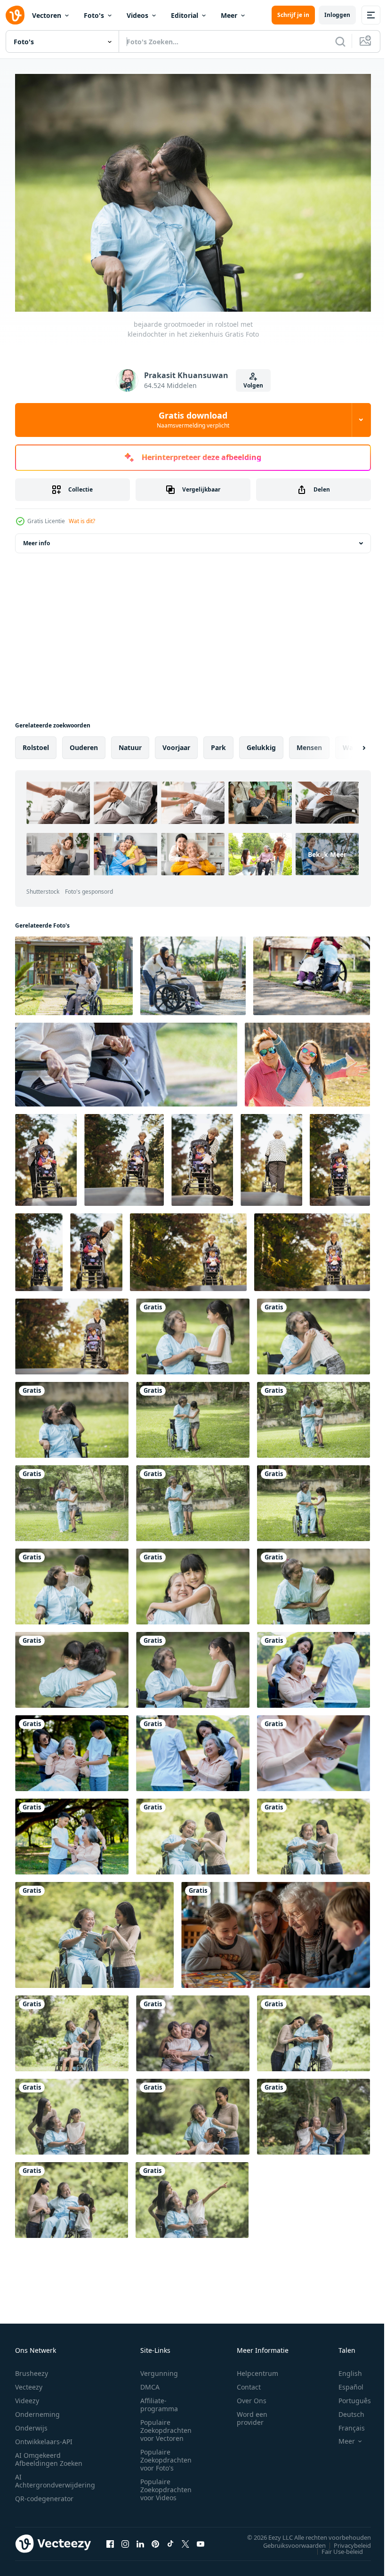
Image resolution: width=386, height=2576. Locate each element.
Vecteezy (29, 2382)
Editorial (185, 15)
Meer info (36, 538)
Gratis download (193, 420)
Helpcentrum (257, 2369)
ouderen (84, 743)
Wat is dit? (82, 521)
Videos (137, 15)
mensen (309, 743)
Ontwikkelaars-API (44, 2437)
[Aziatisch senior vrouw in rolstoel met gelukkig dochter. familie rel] (193, 971)
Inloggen (337, 15)
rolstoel (36, 743)
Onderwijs (31, 2423)
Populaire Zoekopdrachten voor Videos (166, 2485)
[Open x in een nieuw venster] (185, 2539)
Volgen (253, 385)
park (218, 743)
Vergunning (159, 2369)
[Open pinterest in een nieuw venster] (155, 2539)
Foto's (94, 15)
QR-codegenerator (44, 2494)
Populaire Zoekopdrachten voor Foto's (166, 2455)
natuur (130, 743)
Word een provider (252, 2414)
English (343, 2369)
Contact (249, 2382)
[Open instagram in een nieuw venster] (125, 2539)
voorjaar (176, 743)
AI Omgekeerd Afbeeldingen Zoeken (49, 2455)
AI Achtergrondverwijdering (55, 2476)
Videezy (27, 2396)
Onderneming (37, 2410)
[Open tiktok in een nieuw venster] (170, 2539)
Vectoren (47, 15)
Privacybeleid (345, 2541)
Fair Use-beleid (335, 2547)
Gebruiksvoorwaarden (287, 2541)
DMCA (150, 2382)
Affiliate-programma (159, 2400)
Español (344, 2382)
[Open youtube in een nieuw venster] (201, 2539)
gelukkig (261, 743)
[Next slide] (349, 743)
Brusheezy (32, 2369)
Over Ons (252, 2396)
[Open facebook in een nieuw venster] (110, 2539)
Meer (229, 15)
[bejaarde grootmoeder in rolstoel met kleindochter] (193, 1665)
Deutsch (344, 2410)
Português (348, 2396)
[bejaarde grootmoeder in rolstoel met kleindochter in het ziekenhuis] (193, 1332)
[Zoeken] (340, 41)
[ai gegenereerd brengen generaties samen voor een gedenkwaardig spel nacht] (276, 1930)
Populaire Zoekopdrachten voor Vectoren (166, 2426)
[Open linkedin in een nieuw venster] (140, 2539)
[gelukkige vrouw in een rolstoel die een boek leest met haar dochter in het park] (193, 1832)
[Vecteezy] (15, 15)
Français (345, 2423)
